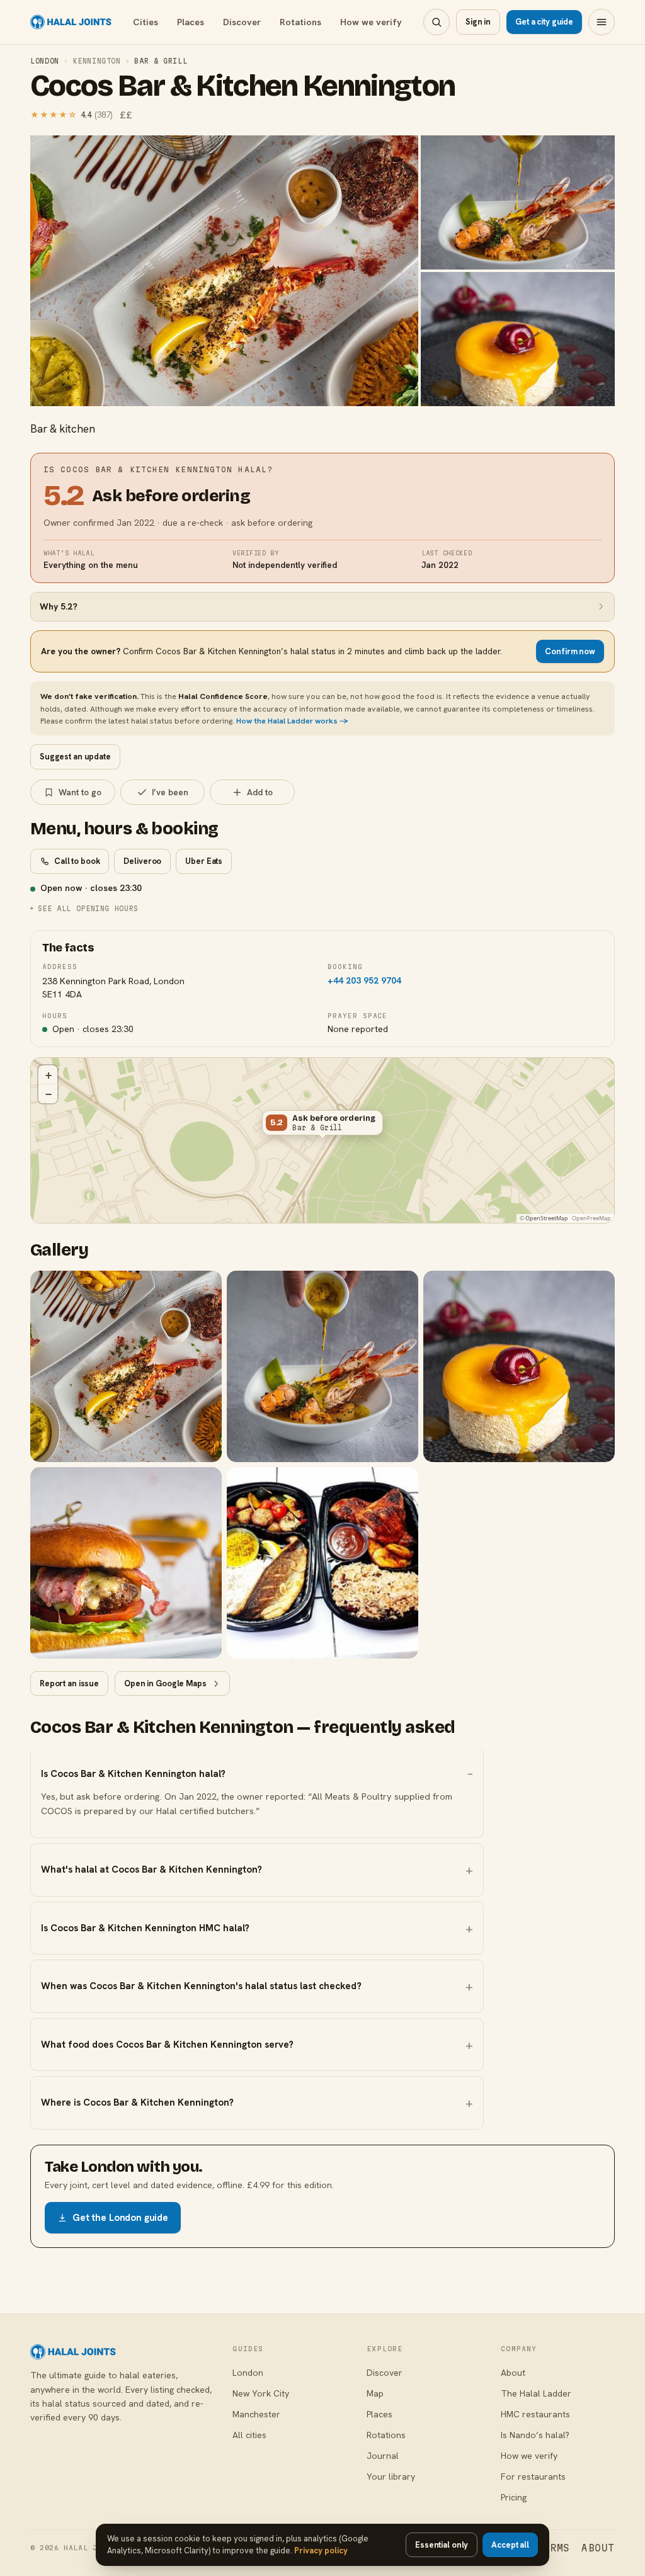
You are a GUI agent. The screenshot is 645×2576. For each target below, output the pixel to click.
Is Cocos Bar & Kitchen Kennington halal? (133, 1774)
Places (191, 22)
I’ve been (170, 792)
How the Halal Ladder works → (292, 721)
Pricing (514, 2497)
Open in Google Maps (165, 1683)
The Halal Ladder (536, 2393)
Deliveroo (142, 861)
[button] (322, 1125)
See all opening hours (88, 908)
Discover (242, 22)
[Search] (437, 22)
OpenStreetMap (547, 1218)
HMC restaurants (535, 2414)
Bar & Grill (161, 61)
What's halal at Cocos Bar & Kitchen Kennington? (151, 1870)
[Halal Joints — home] (71, 22)
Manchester (256, 2414)
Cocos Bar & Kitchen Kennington (243, 86)
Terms (553, 2548)
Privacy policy (321, 2550)
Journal (383, 2456)
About (513, 2373)
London (45, 61)
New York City (261, 2393)
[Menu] (602, 22)
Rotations (300, 22)
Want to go (80, 792)
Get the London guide (120, 2218)
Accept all (510, 2545)
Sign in (478, 22)
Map (375, 2393)
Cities (146, 22)
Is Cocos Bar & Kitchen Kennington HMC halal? (145, 1928)
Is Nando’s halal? (535, 2435)
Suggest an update (75, 757)
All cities (249, 2435)
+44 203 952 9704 (364, 980)
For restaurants (533, 2477)
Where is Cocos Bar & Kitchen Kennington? (137, 2102)
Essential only (442, 2545)
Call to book (77, 861)
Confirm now (570, 651)
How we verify (371, 22)
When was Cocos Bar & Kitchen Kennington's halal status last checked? (201, 1986)
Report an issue (69, 1683)
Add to (260, 792)
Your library (391, 2477)
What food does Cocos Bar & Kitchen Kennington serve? (167, 2045)
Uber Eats (204, 861)
